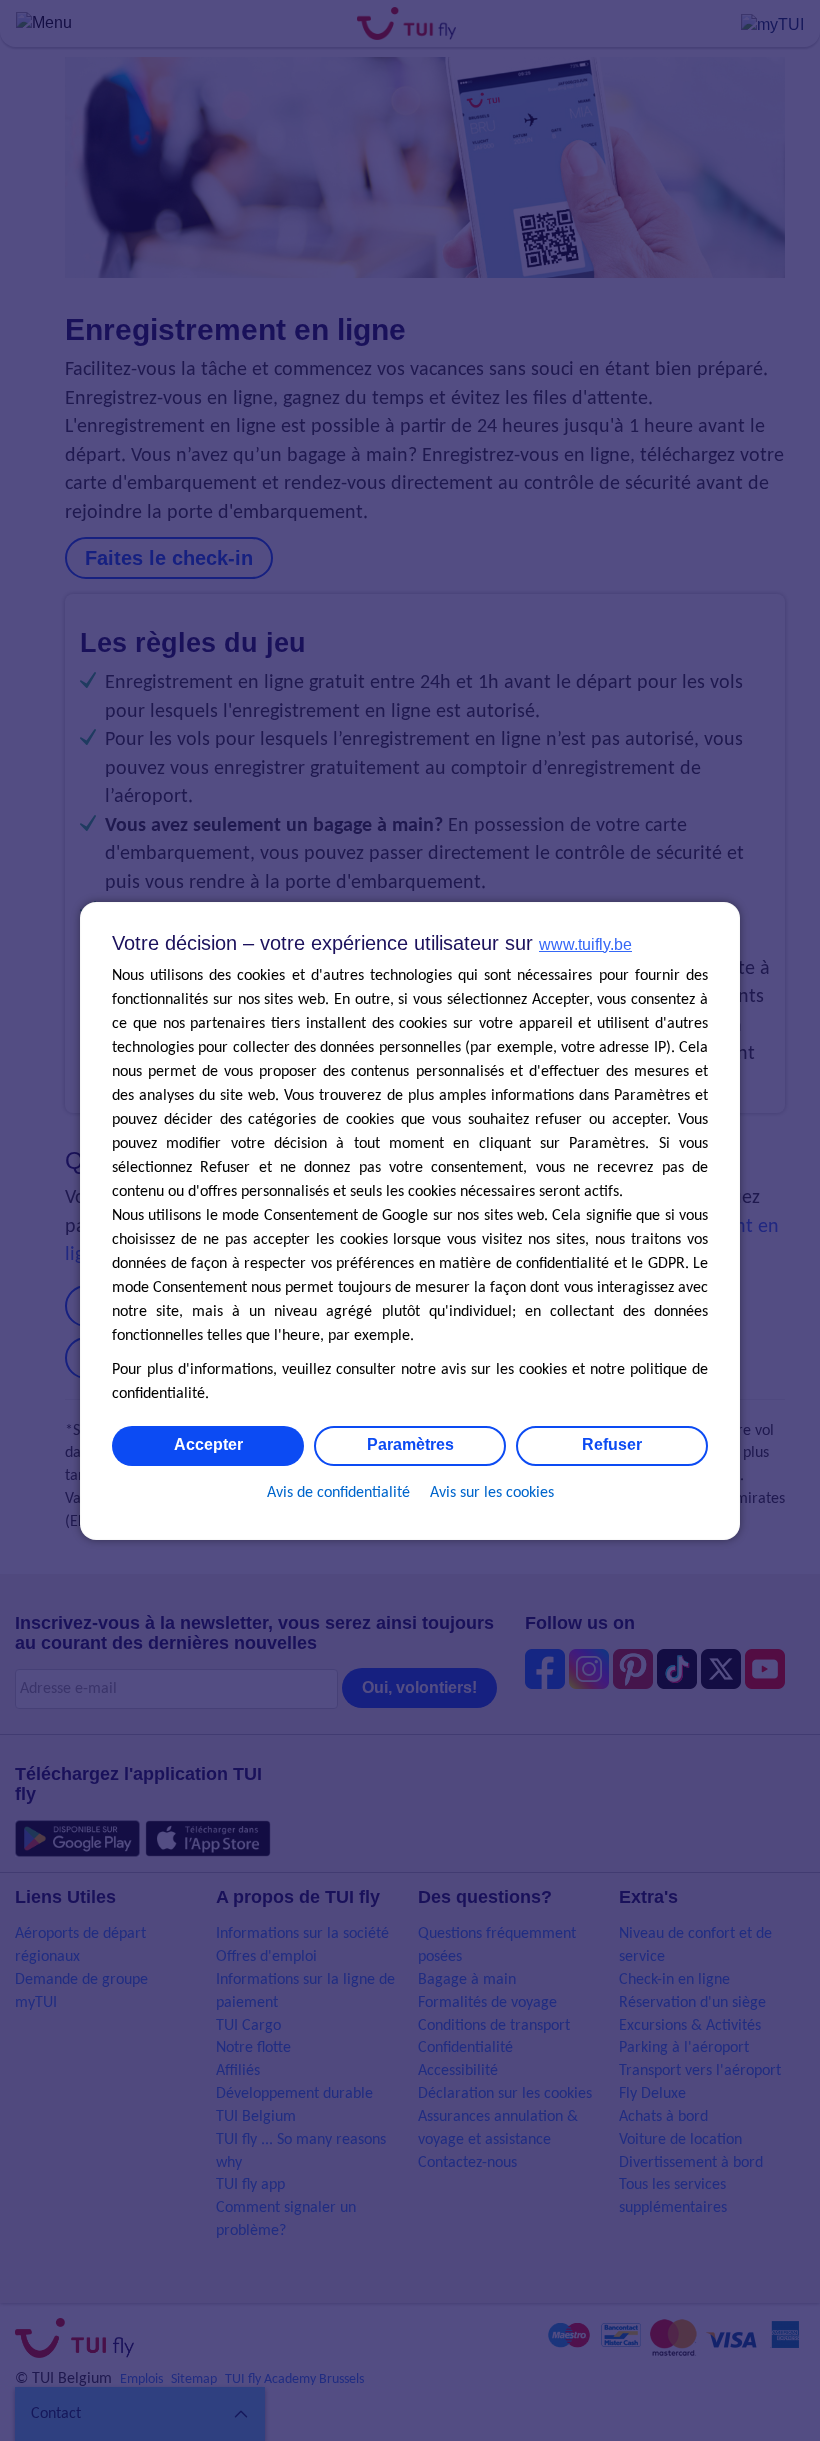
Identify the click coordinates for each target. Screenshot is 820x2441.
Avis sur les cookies (492, 1493)
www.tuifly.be (585, 944)
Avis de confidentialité (338, 1493)
